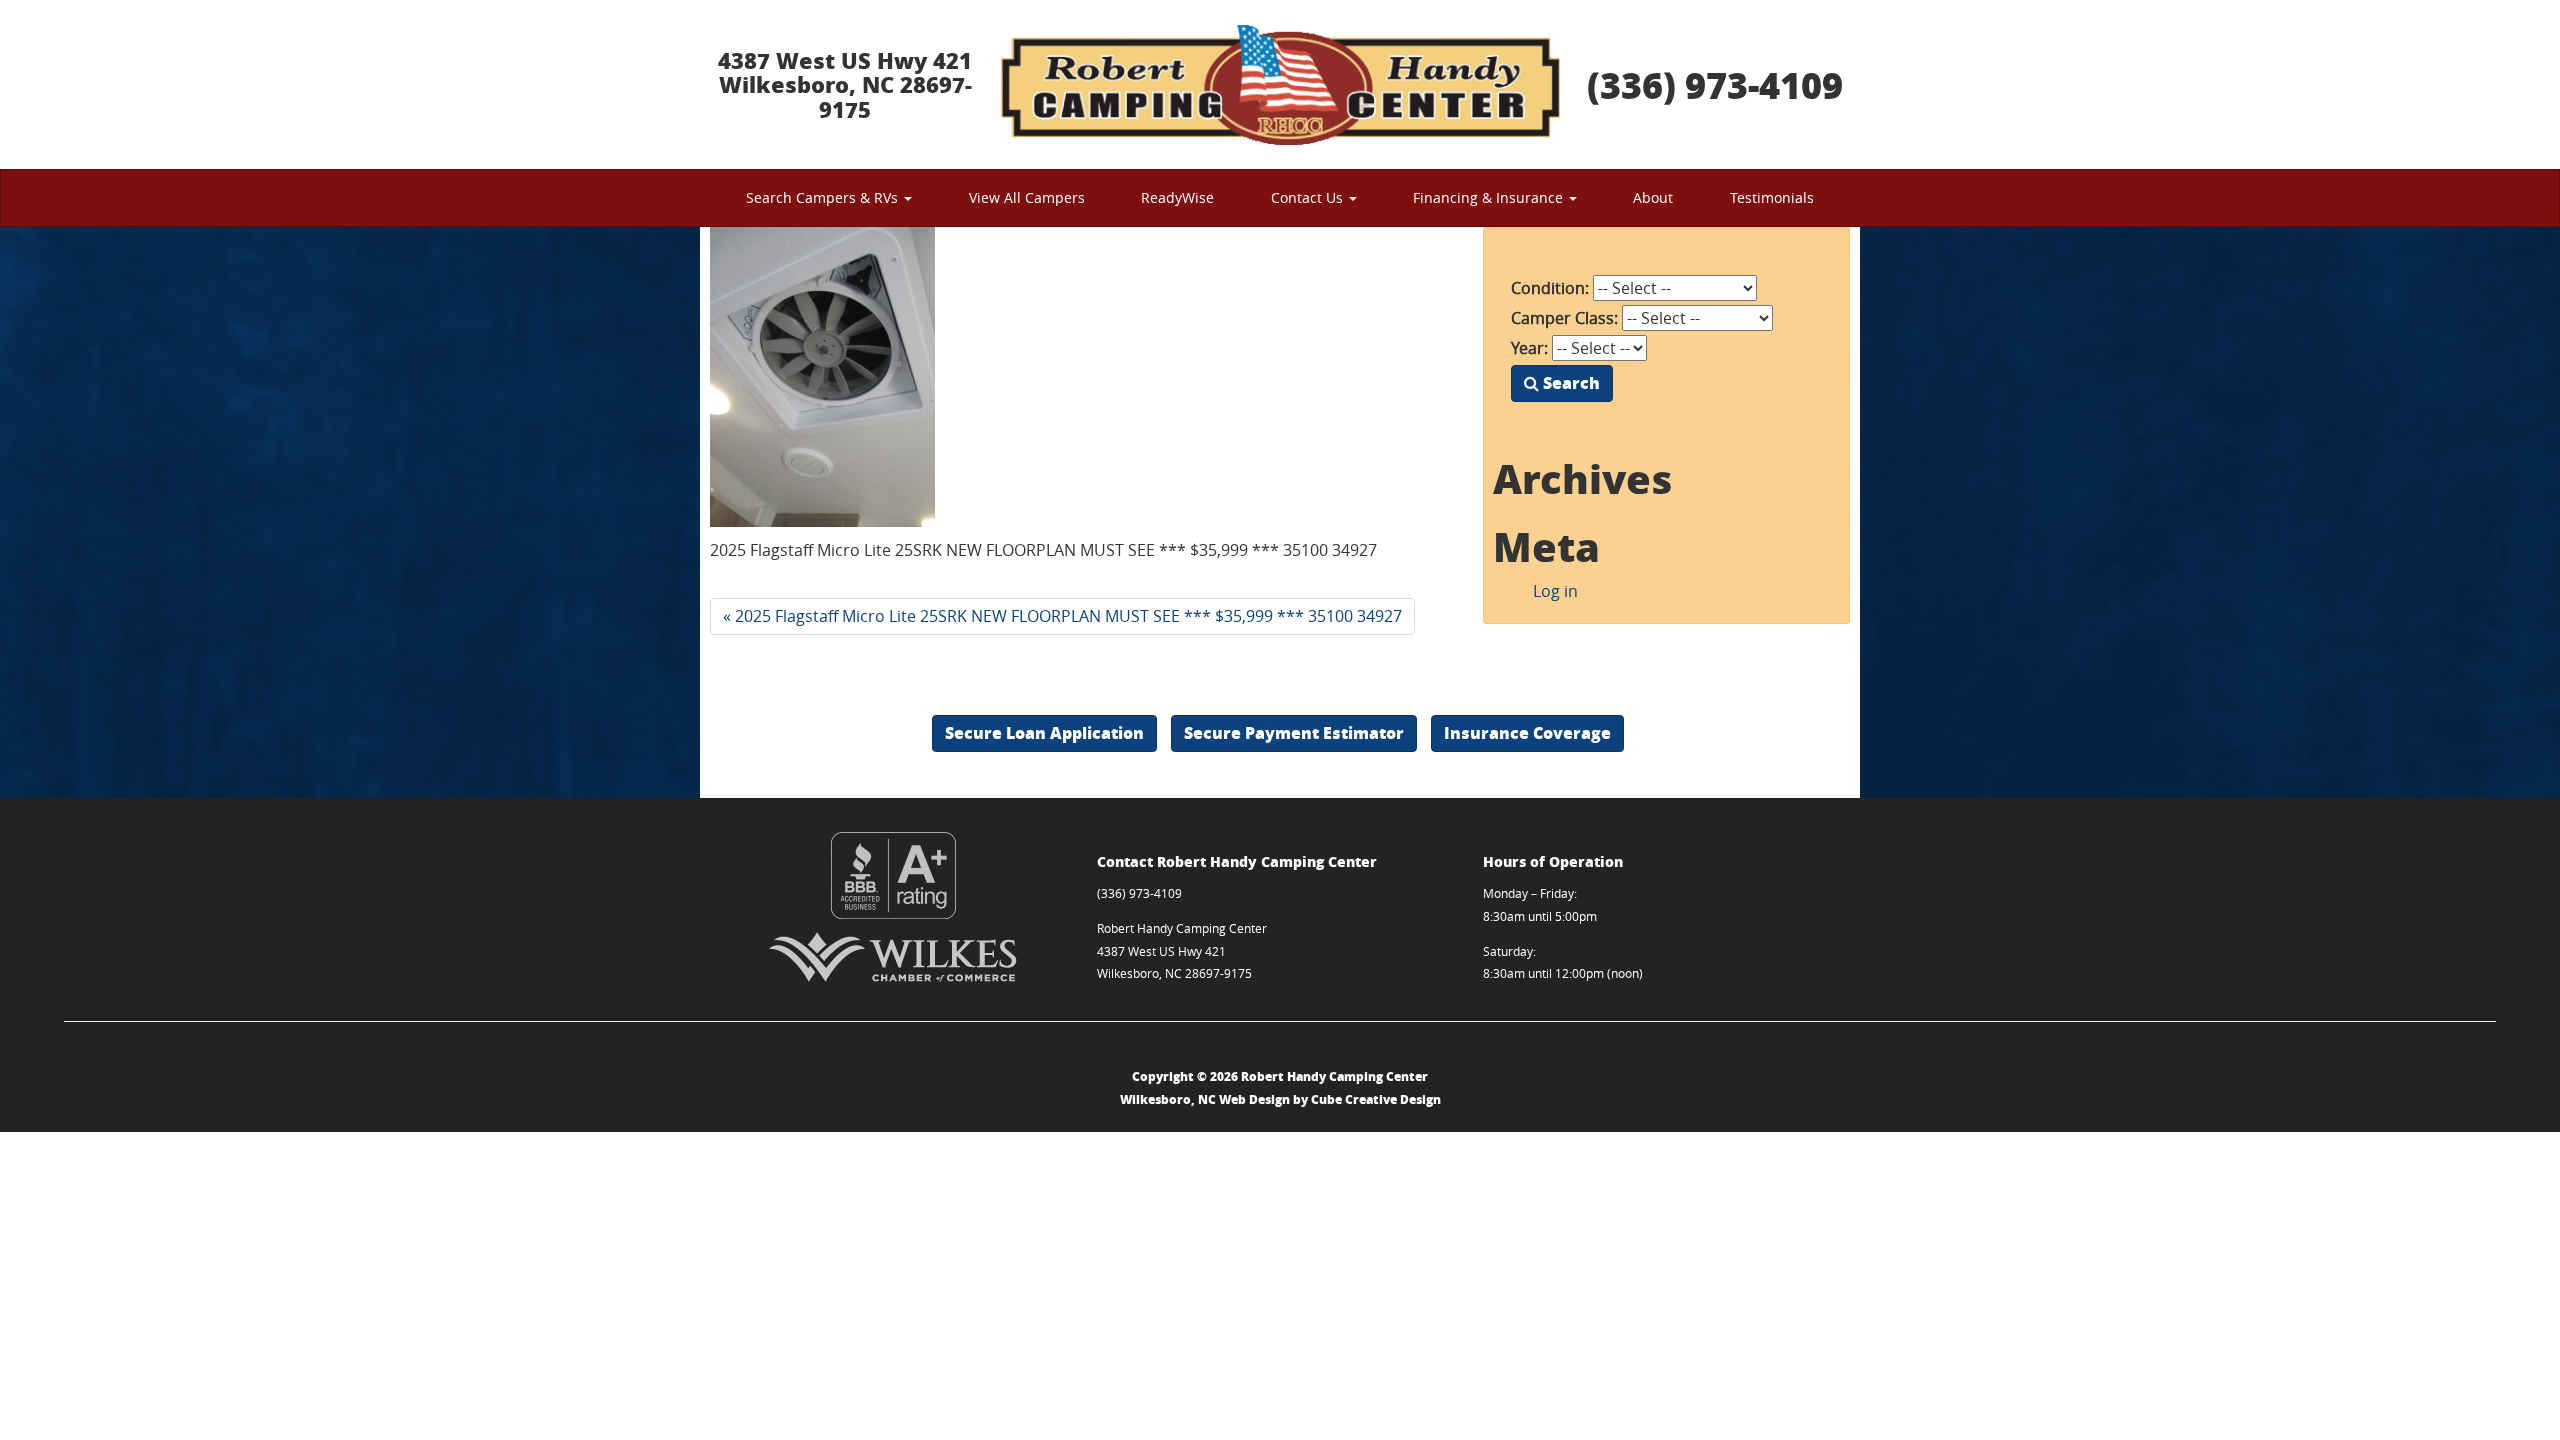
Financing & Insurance (1490, 197)
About (1653, 197)
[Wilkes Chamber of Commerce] (893, 957)
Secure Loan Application (1044, 732)
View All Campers (1027, 197)
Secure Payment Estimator (1294, 732)
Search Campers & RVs (824, 197)
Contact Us (1309, 197)
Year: (1529, 348)
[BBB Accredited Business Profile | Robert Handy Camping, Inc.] (893, 875)
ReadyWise (1177, 197)
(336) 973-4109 (1715, 84)
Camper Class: (1564, 318)
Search (1569, 382)
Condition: (1550, 288)
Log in (1555, 591)
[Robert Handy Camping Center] (1280, 84)
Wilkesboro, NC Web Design (1205, 1099)
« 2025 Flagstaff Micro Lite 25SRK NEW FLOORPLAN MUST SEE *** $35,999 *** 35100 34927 (1062, 616)
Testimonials (1772, 197)
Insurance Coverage (1527, 732)
